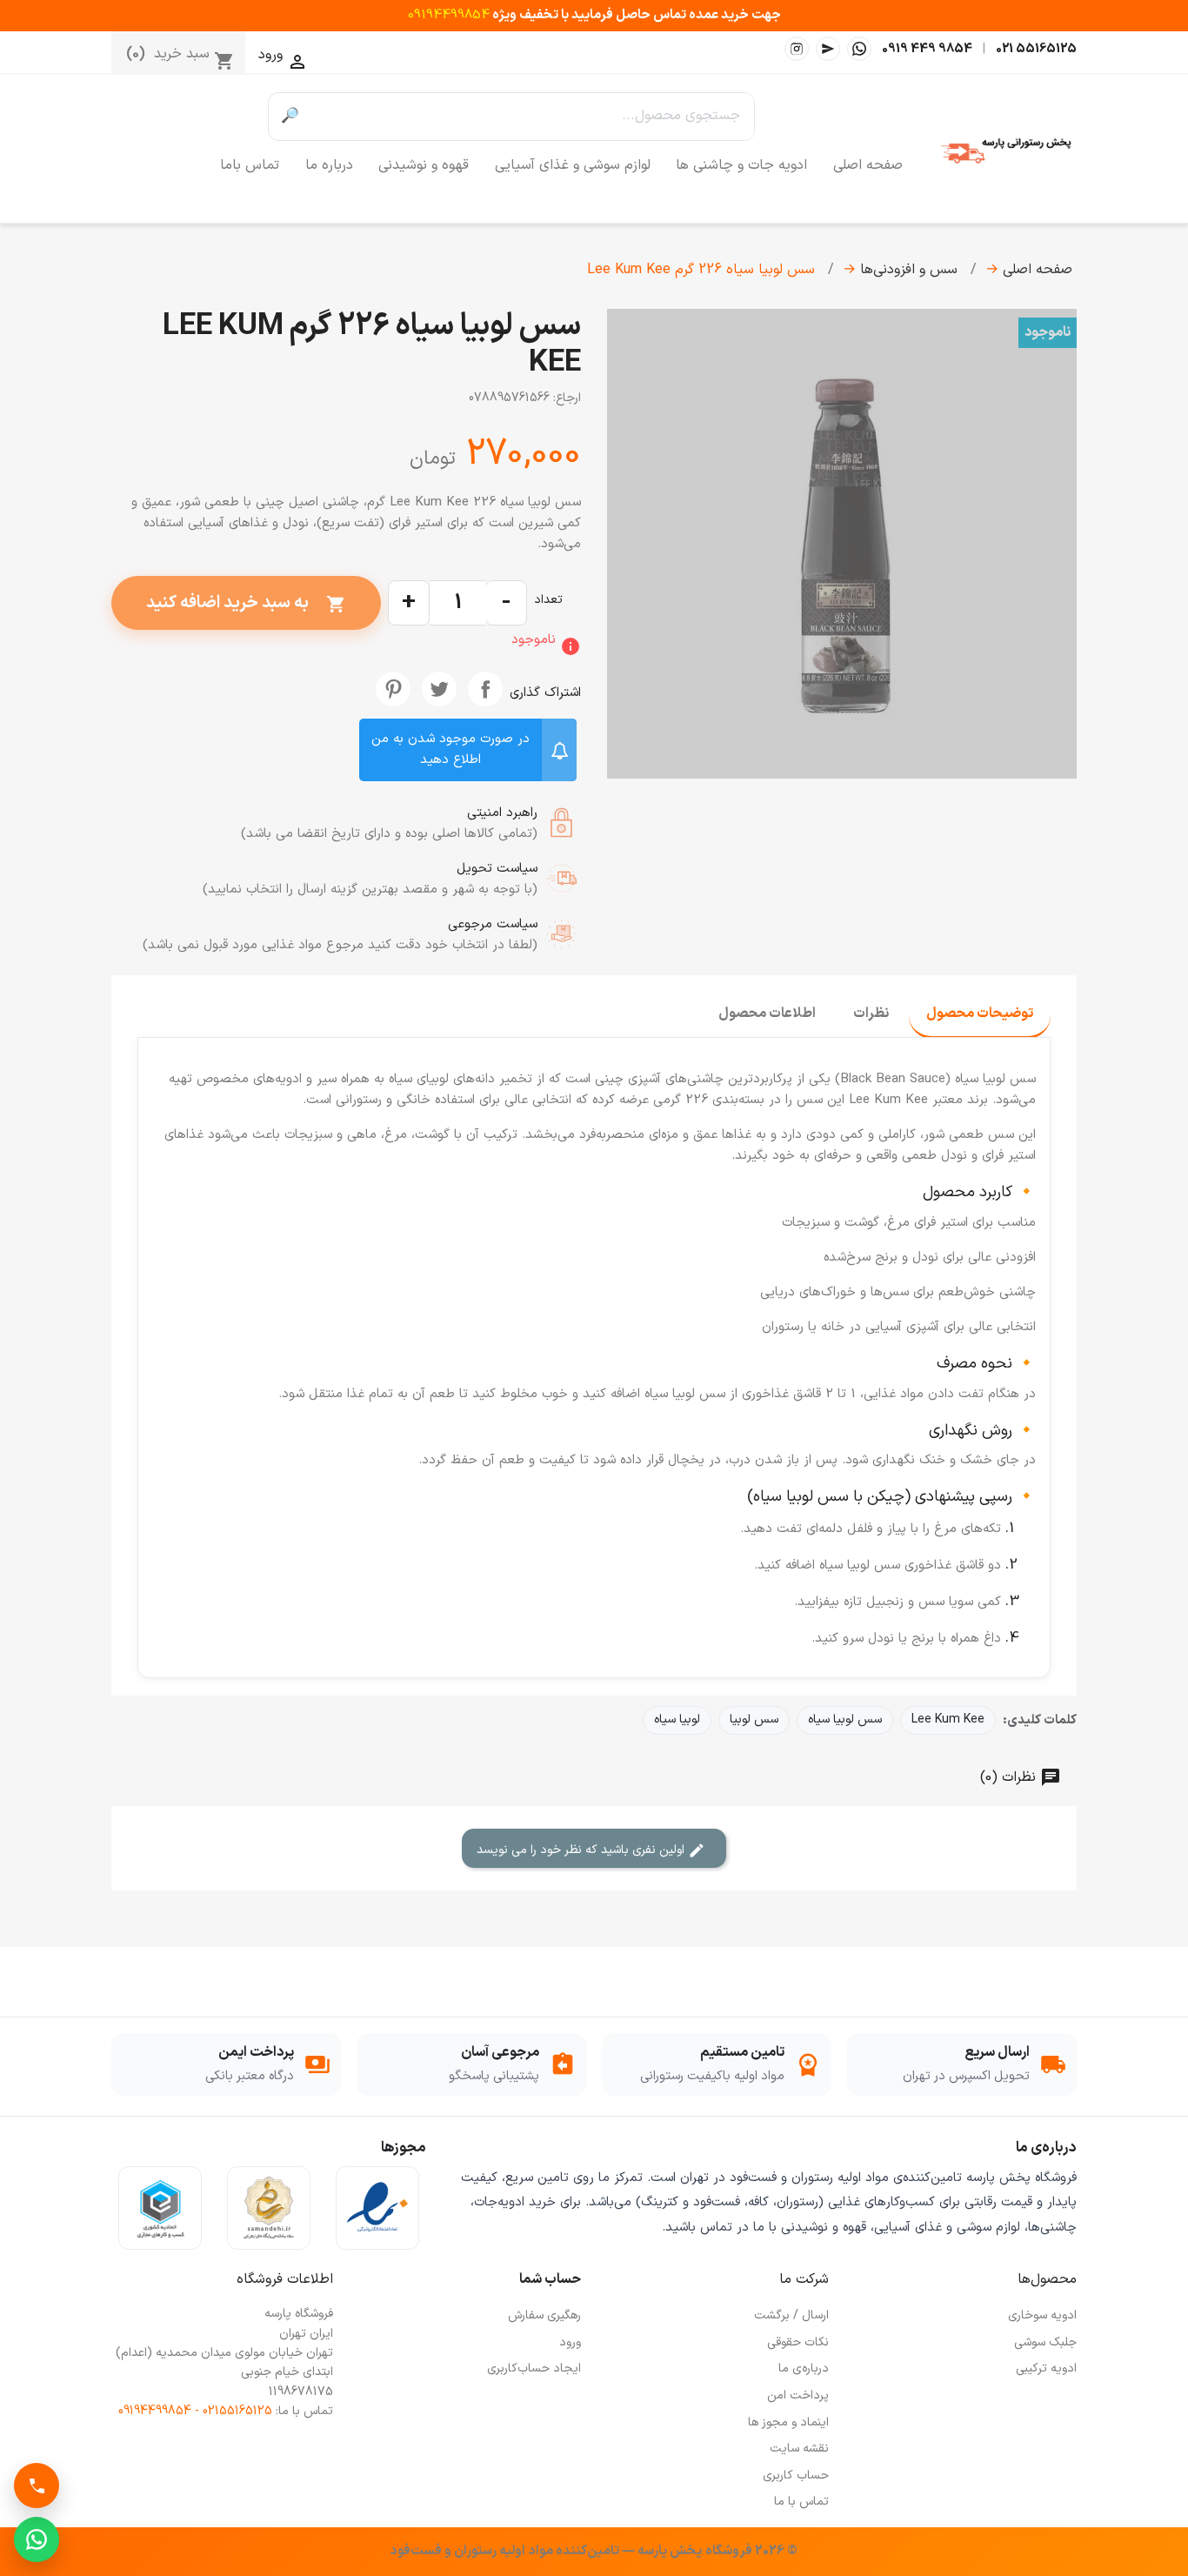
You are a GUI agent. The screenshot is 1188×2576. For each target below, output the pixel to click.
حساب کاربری (796, 2476)
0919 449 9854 (927, 49)
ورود (570, 2342)
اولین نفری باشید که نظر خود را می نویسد (582, 1850)
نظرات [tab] (871, 1014)
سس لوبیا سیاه (845, 1720)
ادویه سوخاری (1042, 2315)
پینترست (393, 689)
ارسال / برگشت (791, 2315)
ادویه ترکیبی (1046, 2369)
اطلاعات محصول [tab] (767, 1014)
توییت (439, 689)
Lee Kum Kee (948, 1720)
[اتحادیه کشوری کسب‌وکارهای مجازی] (160, 2208)
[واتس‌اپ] (859, 49)
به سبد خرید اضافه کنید (246, 603)
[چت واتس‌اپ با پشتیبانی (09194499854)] (37, 2539)
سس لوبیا (754, 1720)
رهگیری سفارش (544, 2315)
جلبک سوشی (1045, 2342)
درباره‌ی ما (804, 2369)
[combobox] (533, 117)
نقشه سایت (799, 2449)
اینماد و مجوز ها (788, 2422)
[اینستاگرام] (797, 49)
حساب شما (550, 2279)
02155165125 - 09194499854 (195, 2411)
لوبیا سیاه (677, 1720)
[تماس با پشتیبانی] (37, 2486)
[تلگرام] (828, 49)
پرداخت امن (798, 2395)
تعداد (548, 600)
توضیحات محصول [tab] (980, 1014)
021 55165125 (1036, 49)
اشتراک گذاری (485, 689)
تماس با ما (801, 2502)
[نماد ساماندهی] (269, 2208)
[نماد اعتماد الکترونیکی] (377, 2208)
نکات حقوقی (798, 2342)
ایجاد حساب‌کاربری (534, 2369)
